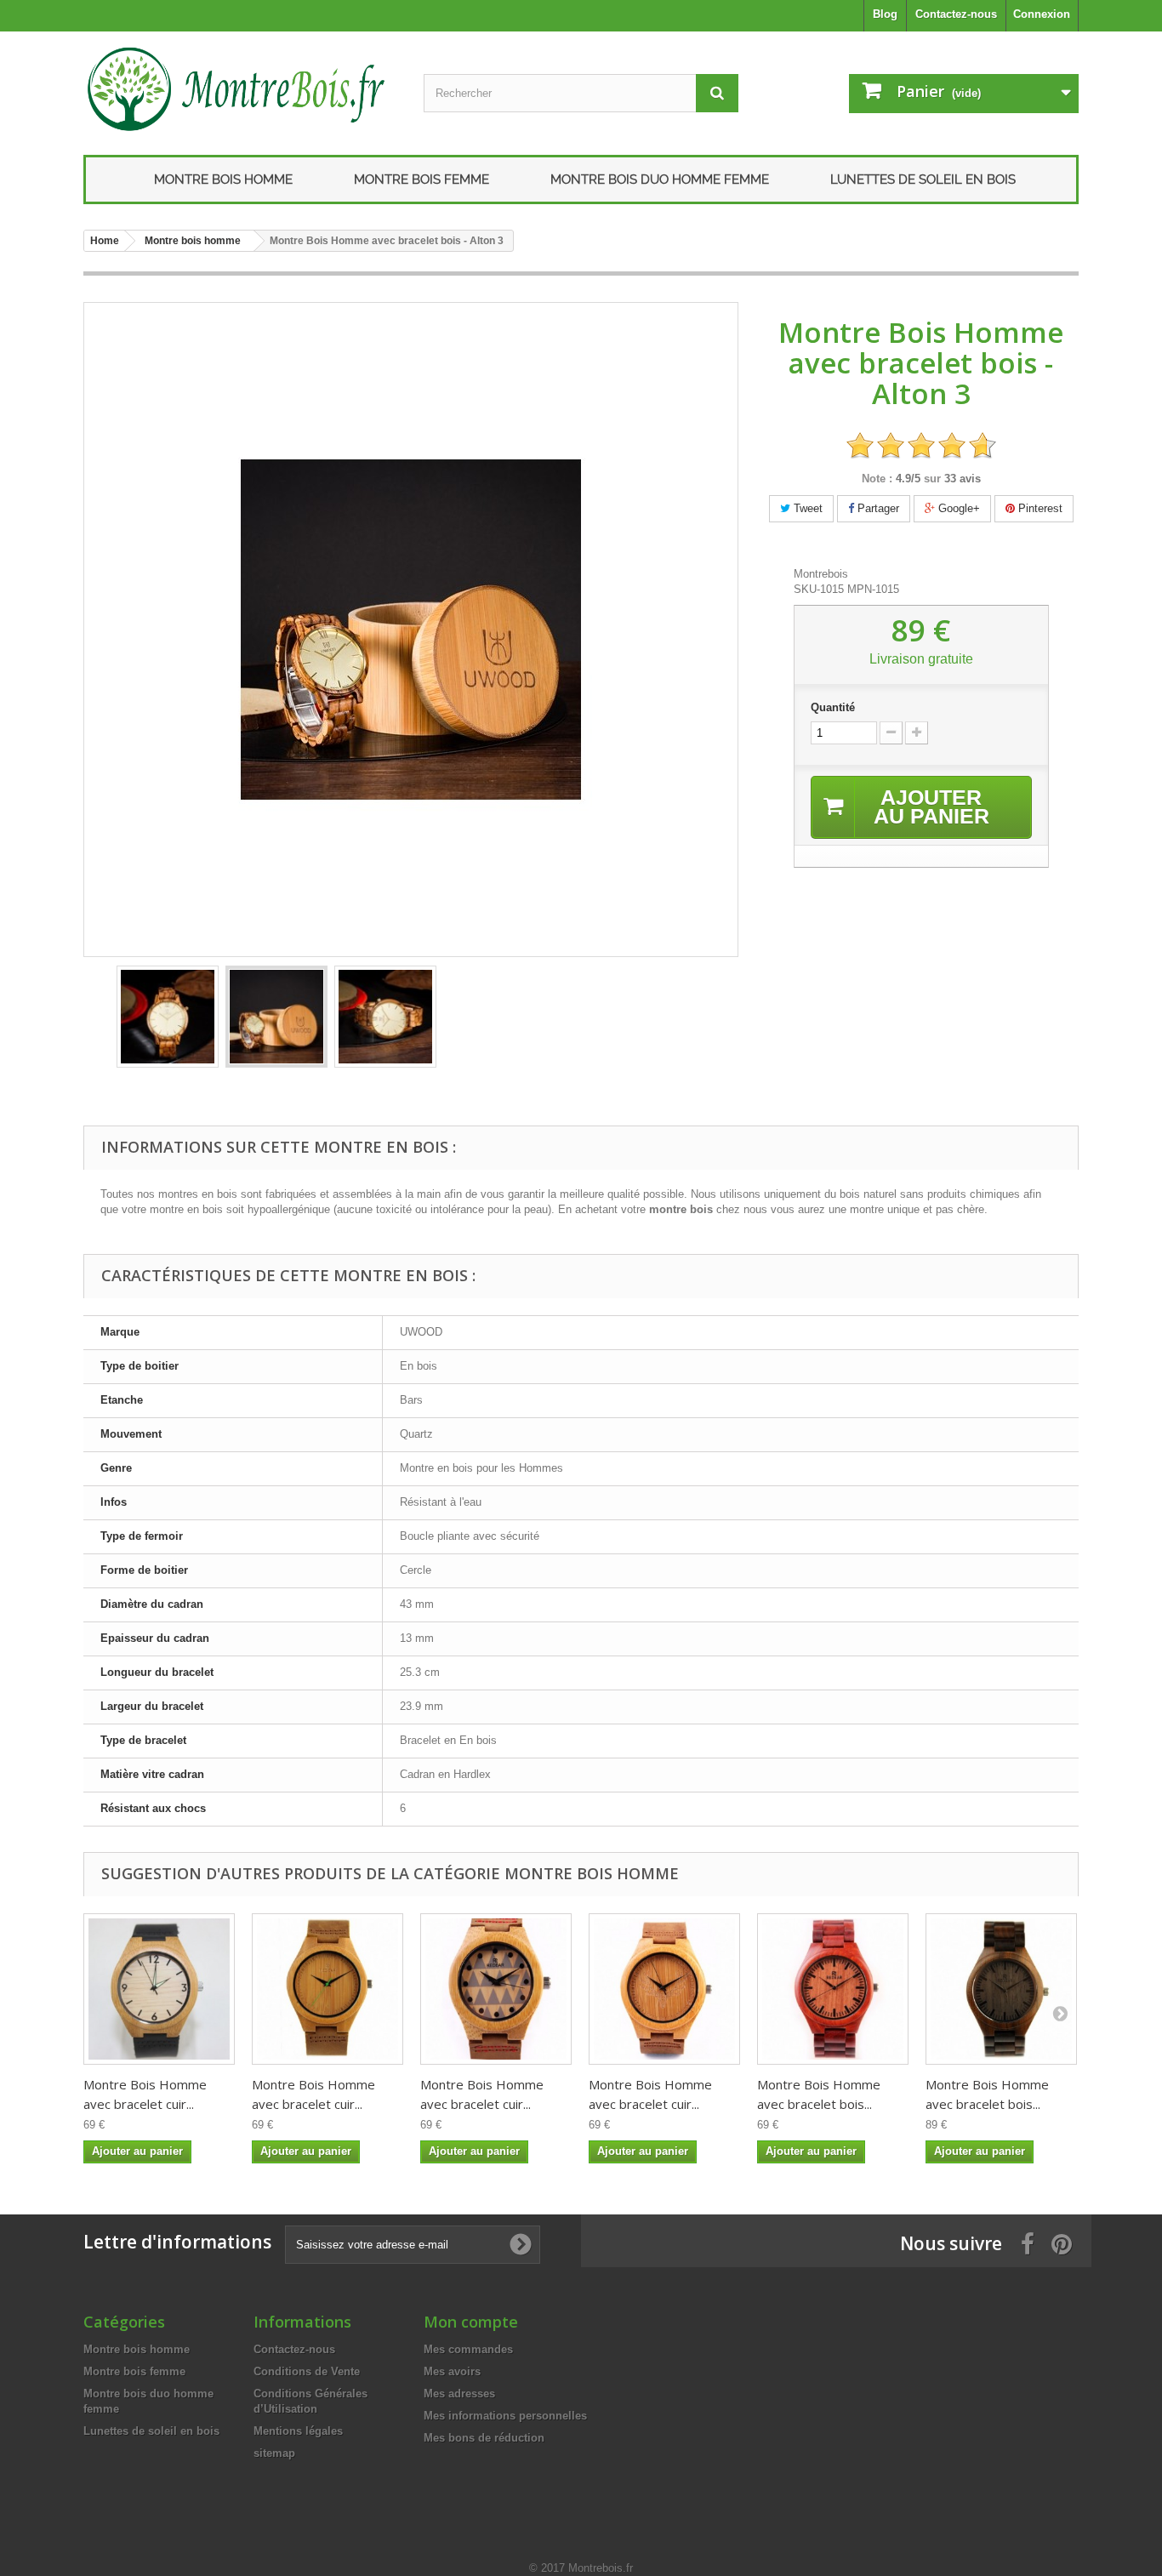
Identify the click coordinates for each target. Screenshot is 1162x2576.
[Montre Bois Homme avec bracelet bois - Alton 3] (168, 1017)
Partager (877, 508)
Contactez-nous (956, 14)
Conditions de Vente (307, 2371)
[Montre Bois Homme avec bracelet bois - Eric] (833, 1989)
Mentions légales (298, 2431)
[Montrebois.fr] (241, 89)
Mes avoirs (452, 2371)
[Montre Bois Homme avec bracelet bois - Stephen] (1001, 1989)
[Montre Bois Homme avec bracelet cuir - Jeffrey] (328, 1989)
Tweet (806, 508)
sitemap (274, 2453)
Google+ (957, 508)
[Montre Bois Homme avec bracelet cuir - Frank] (496, 1989)
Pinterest (1039, 508)
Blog (885, 14)
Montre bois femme (422, 180)
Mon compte (471, 2322)
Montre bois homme (223, 180)
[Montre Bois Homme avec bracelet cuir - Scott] (664, 1989)
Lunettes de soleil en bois (923, 180)
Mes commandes (468, 2349)
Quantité (833, 707)
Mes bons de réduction (484, 2438)
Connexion (1042, 14)
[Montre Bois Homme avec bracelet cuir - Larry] (159, 1989)
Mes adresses (459, 2394)
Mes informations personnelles (505, 2416)
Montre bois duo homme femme (660, 180)
